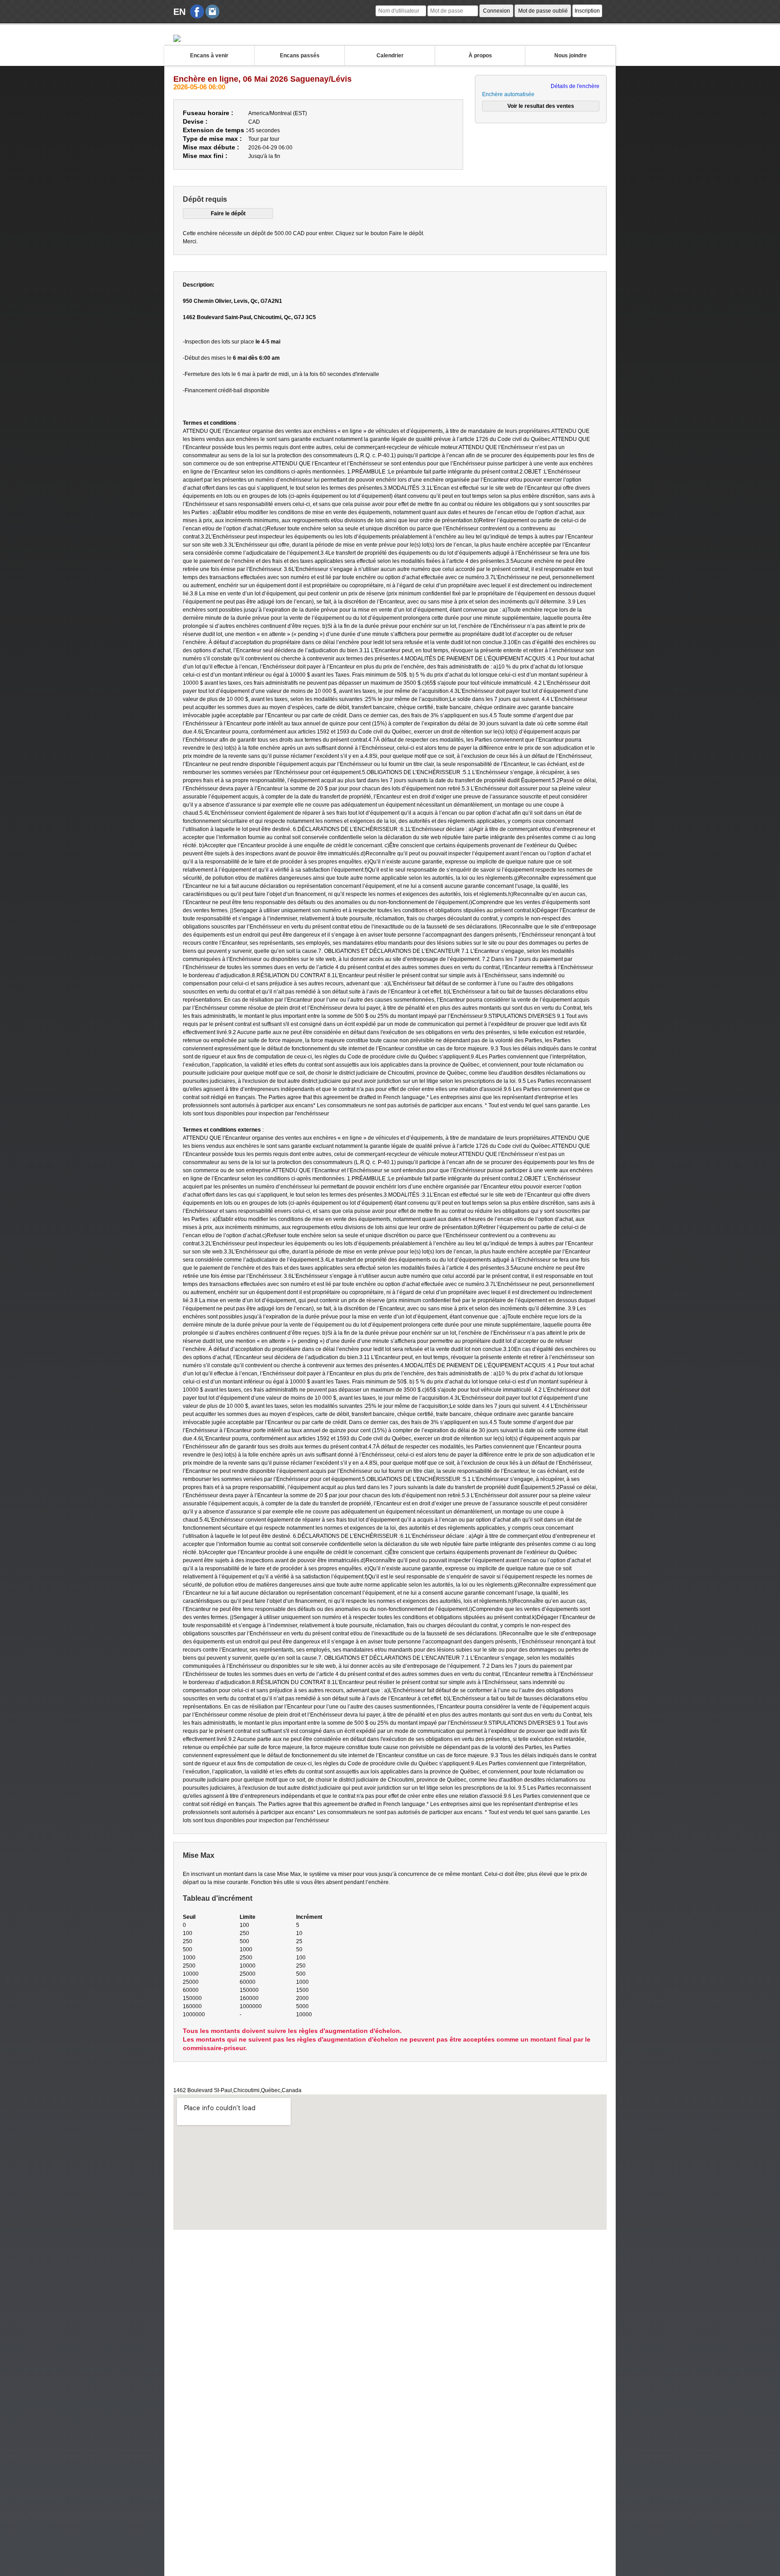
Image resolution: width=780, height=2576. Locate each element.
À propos (480, 56)
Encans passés (300, 56)
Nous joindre (571, 56)
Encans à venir (209, 56)
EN (179, 12)
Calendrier (390, 56)
